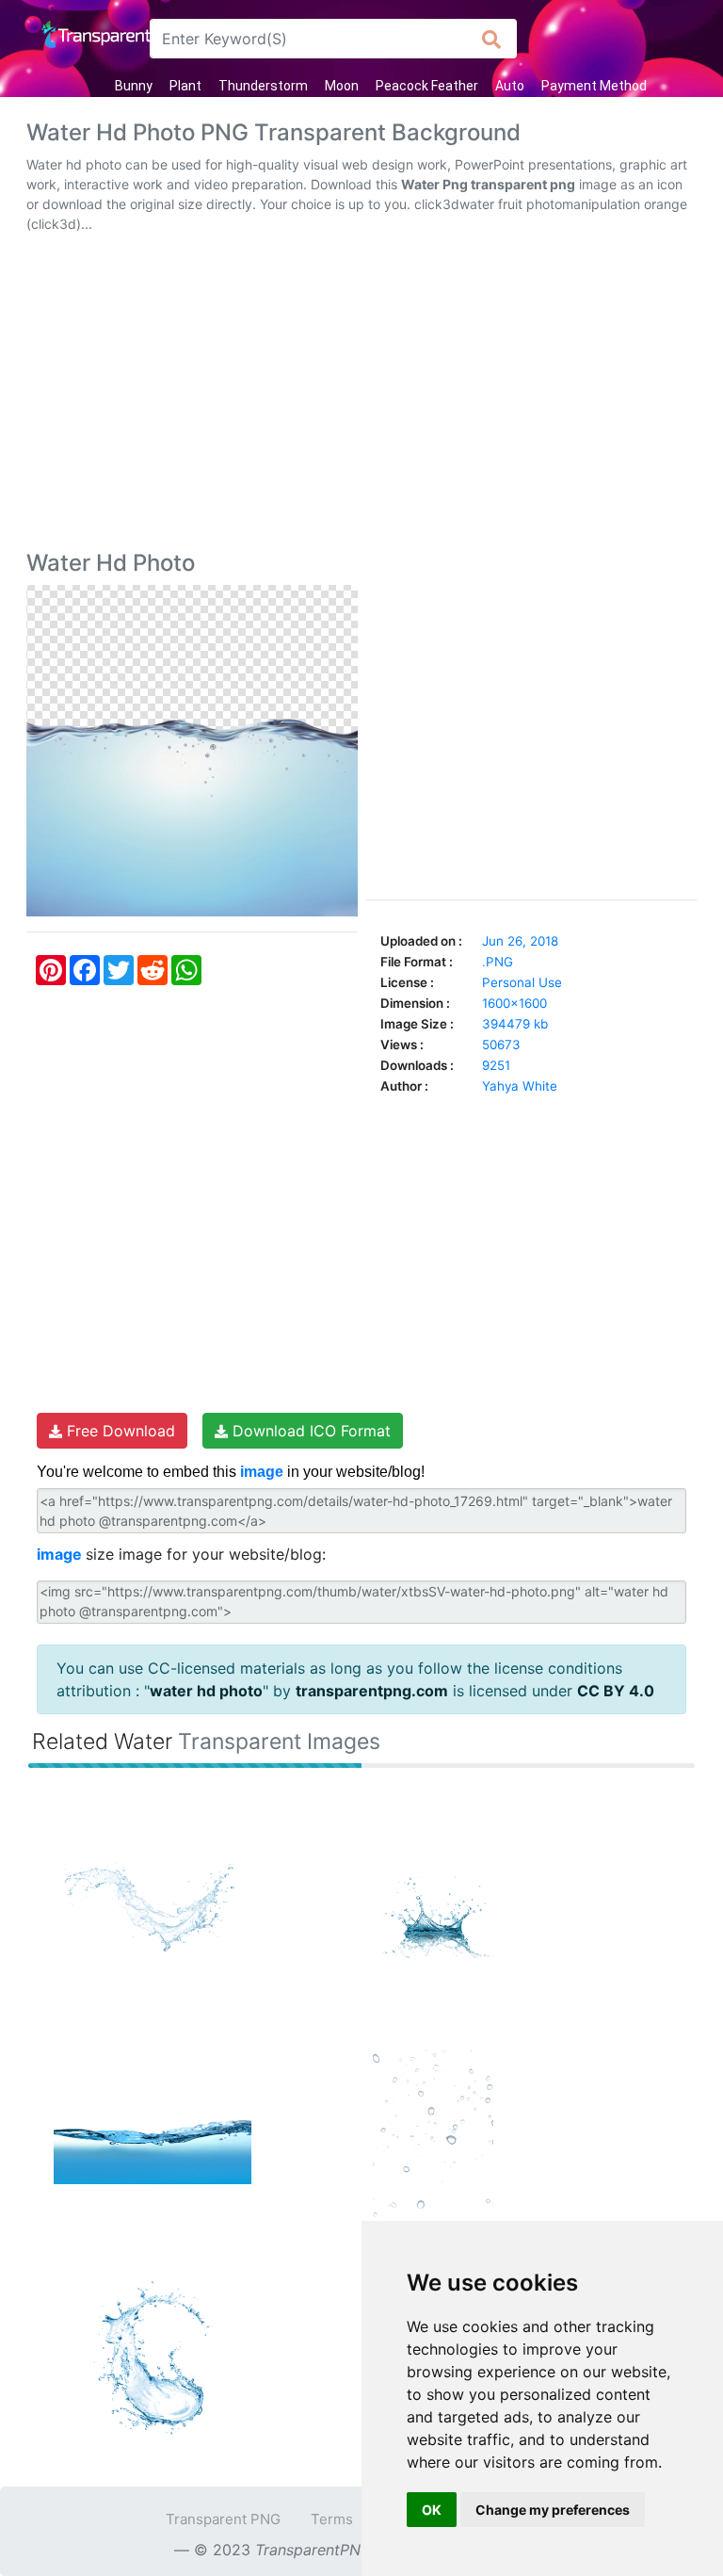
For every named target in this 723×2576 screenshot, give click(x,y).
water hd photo (206, 1691)
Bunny (134, 86)
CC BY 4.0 (616, 1691)
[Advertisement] (361, 396)
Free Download (119, 1431)
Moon (342, 86)
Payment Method (594, 86)
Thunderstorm (263, 86)
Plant (185, 86)
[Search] (492, 39)
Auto (510, 86)
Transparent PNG (223, 2519)
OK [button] (432, 2510)
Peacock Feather (427, 86)
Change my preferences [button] (553, 2510)
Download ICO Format (309, 1431)
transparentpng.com (372, 1691)
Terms (332, 2519)
